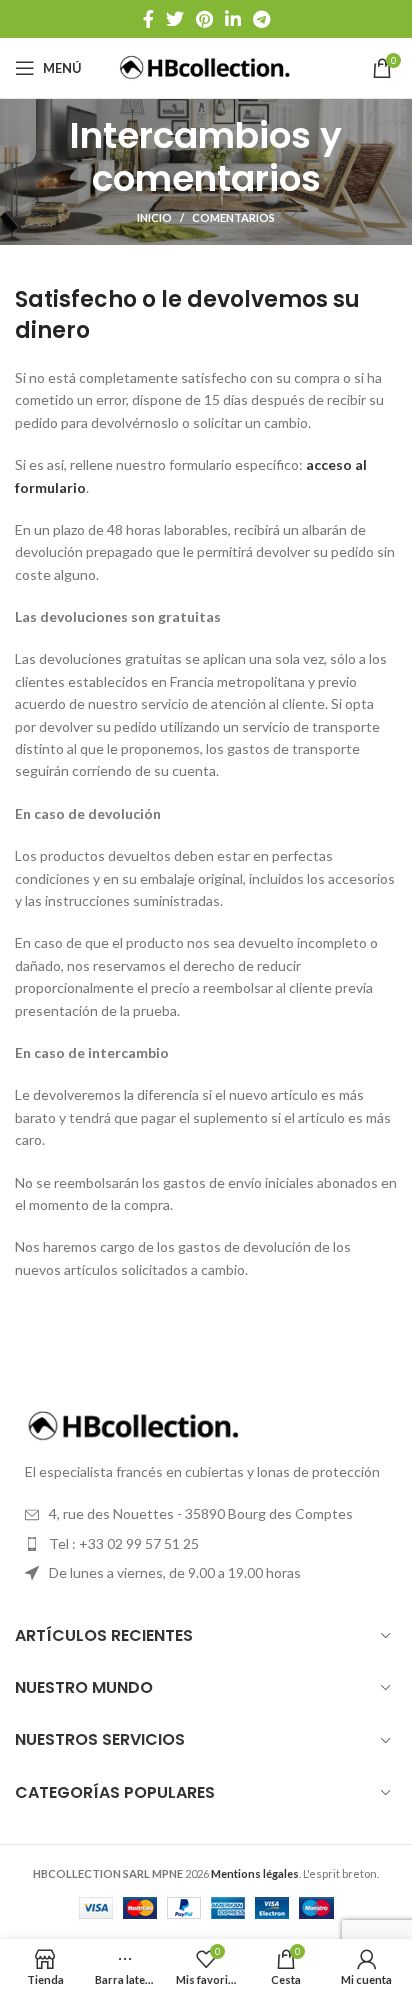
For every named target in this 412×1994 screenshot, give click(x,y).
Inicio (154, 217)
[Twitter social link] (175, 19)
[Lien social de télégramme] (261, 19)
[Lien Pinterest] (204, 19)
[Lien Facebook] (148, 19)
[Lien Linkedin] (233, 19)
